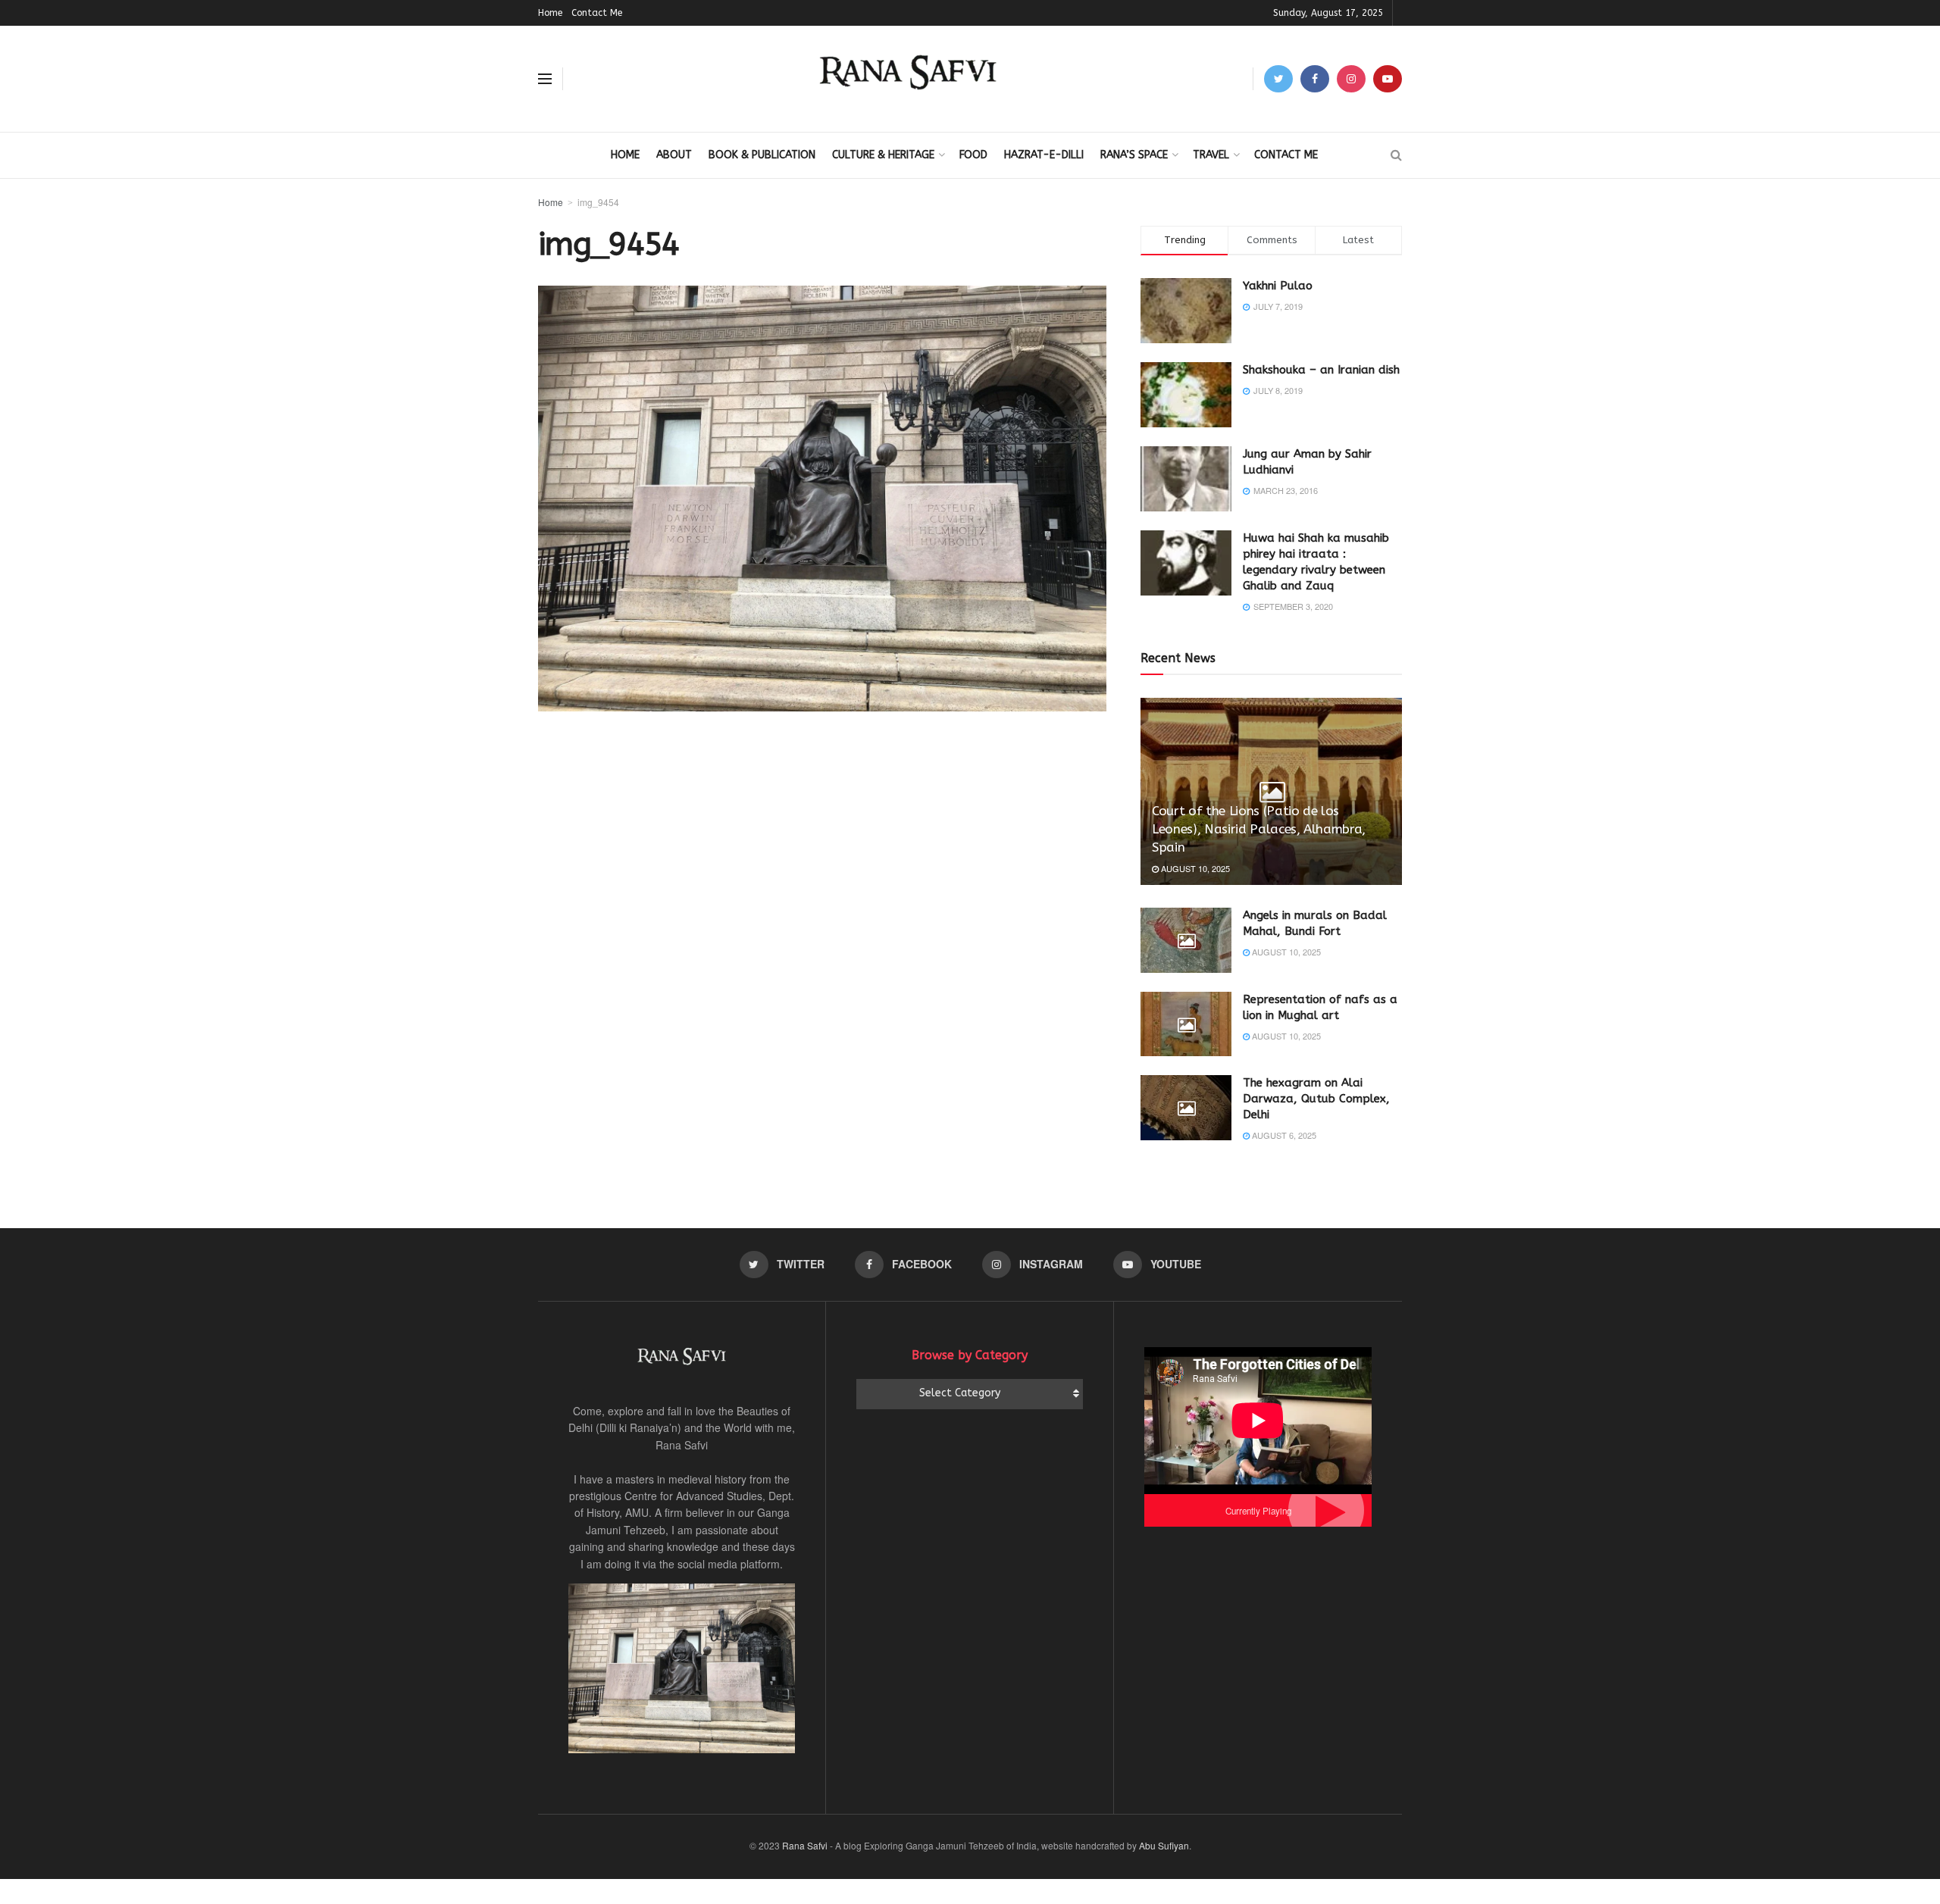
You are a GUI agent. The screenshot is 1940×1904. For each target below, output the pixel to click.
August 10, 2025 (1194, 868)
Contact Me (597, 13)
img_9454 (598, 202)
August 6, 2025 (1283, 1135)
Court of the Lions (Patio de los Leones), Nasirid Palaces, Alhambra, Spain (1259, 829)
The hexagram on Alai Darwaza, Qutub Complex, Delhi (1316, 1099)
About (674, 155)
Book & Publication (762, 155)
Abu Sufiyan (1164, 1845)
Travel (1211, 155)
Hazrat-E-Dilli (1044, 155)
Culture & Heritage (883, 155)
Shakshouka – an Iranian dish (1321, 370)
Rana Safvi (805, 1845)
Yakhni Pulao (1278, 286)
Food (973, 155)
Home (550, 13)
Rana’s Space (1134, 155)
